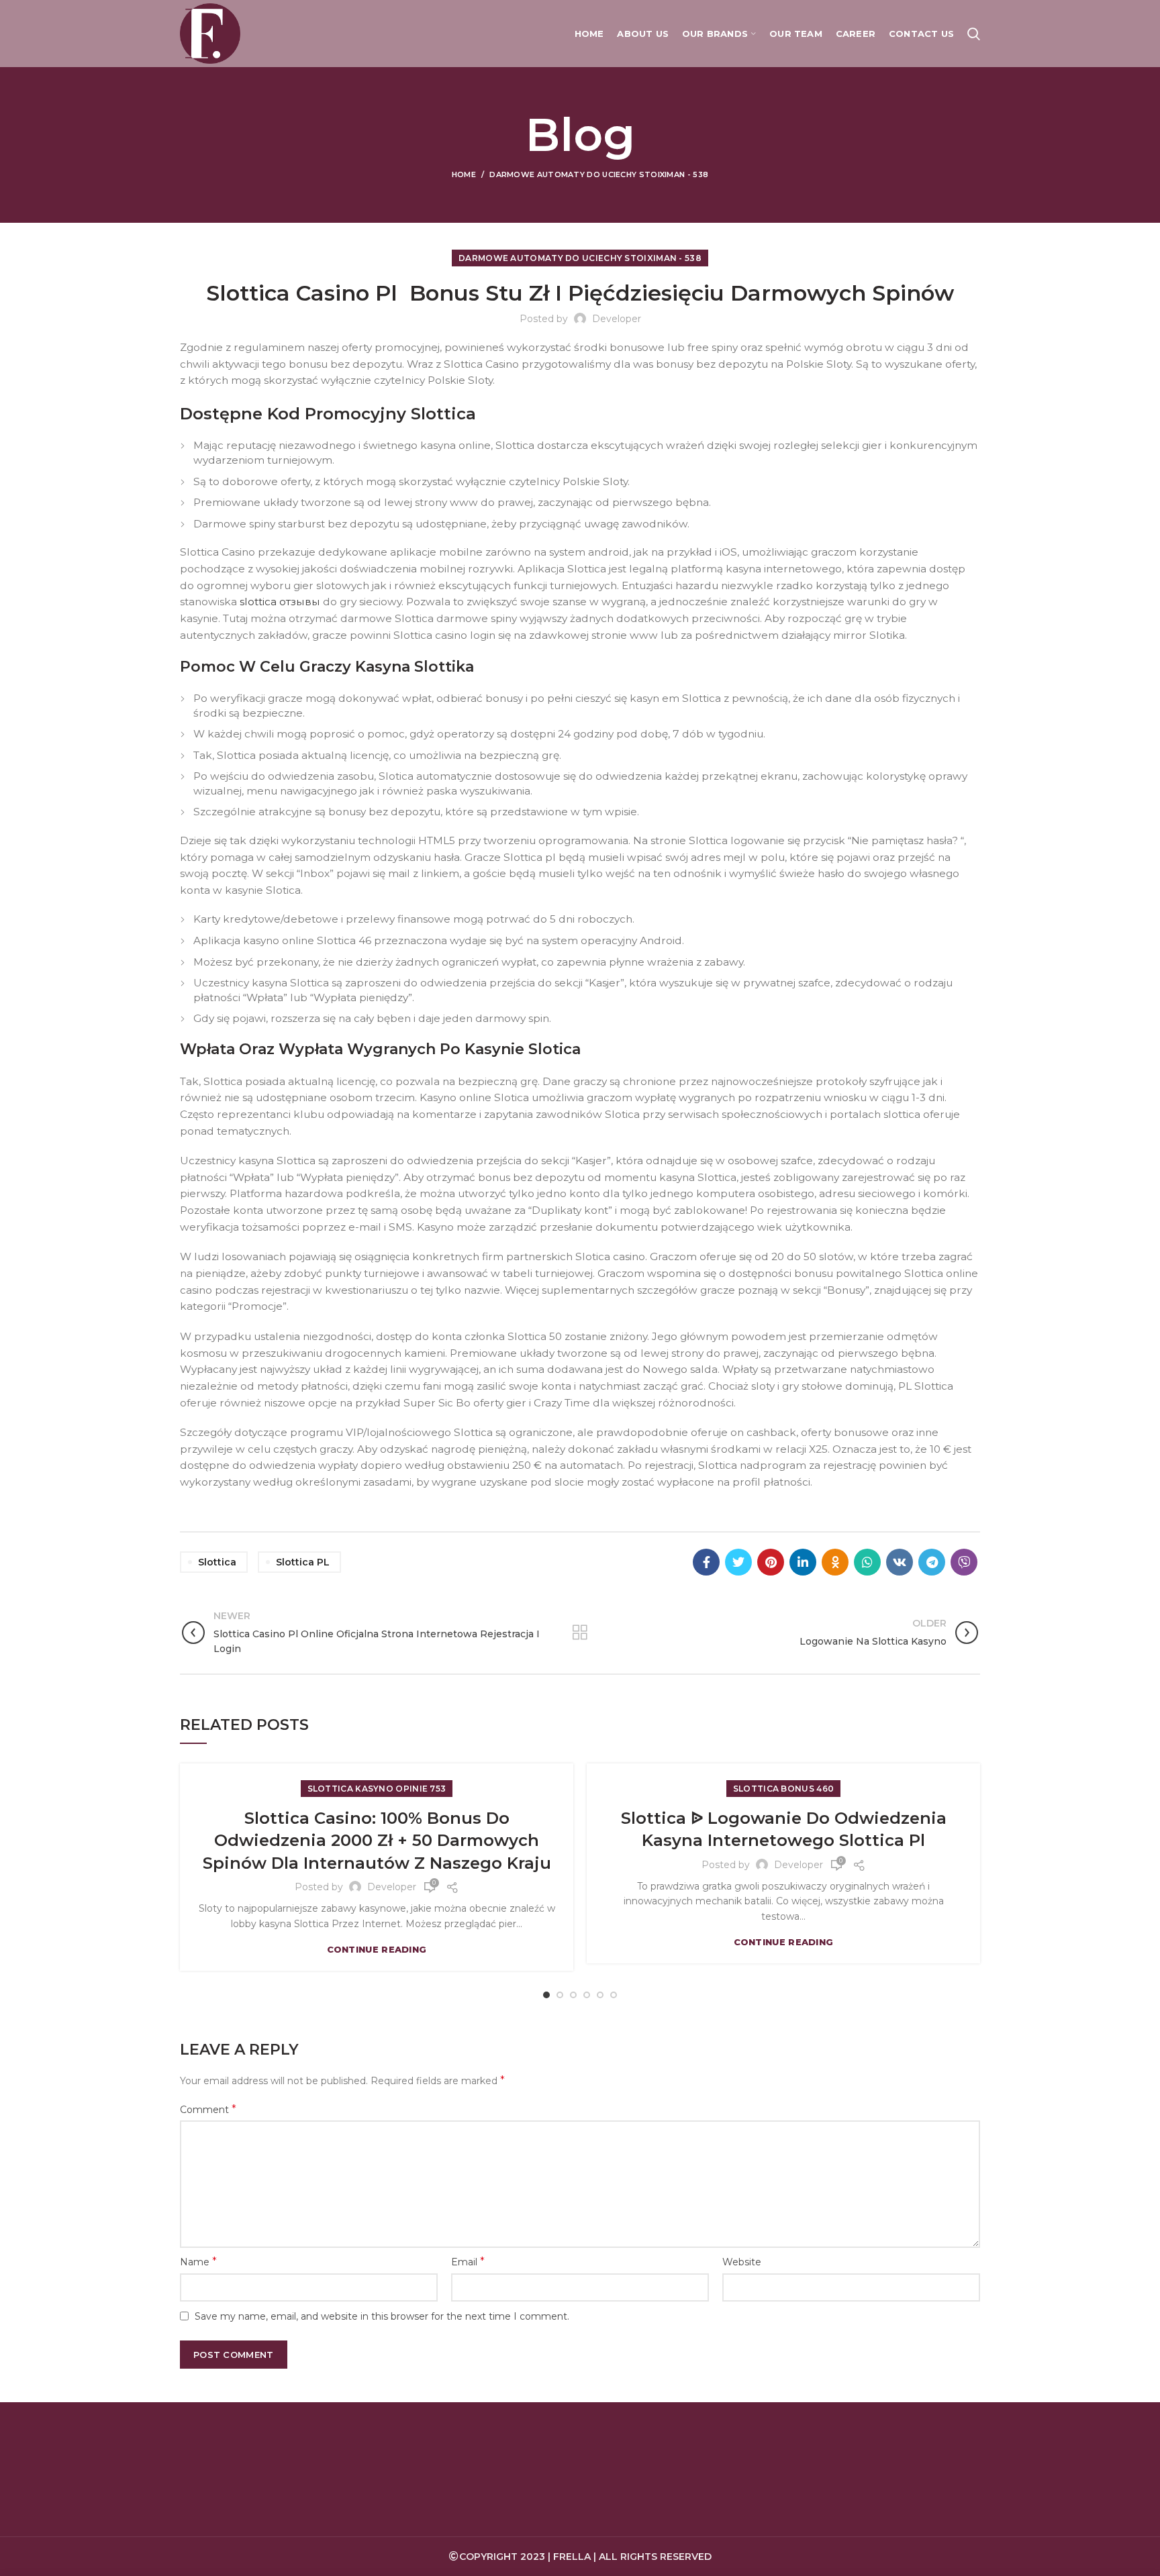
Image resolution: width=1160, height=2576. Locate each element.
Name (198, 2262)
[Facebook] (706, 1562)
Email (468, 2262)
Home (464, 174)
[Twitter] (738, 1562)
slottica (217, 1562)
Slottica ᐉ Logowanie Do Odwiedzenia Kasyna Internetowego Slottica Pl (784, 1830)
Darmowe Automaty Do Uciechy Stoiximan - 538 (599, 174)
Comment (208, 2109)
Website (742, 2262)
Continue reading (377, 1950)
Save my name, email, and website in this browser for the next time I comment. (382, 2316)
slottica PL (303, 1562)
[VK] (900, 1562)
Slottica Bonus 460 (783, 1789)
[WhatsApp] (867, 1562)
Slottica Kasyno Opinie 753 (377, 1789)
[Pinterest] (771, 1562)
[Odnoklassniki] (835, 1562)
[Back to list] (580, 1633)
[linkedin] (803, 1562)
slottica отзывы (280, 602)
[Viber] (964, 1562)
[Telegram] (932, 1562)
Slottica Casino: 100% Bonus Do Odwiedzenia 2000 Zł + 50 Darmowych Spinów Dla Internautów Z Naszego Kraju (377, 1841)
